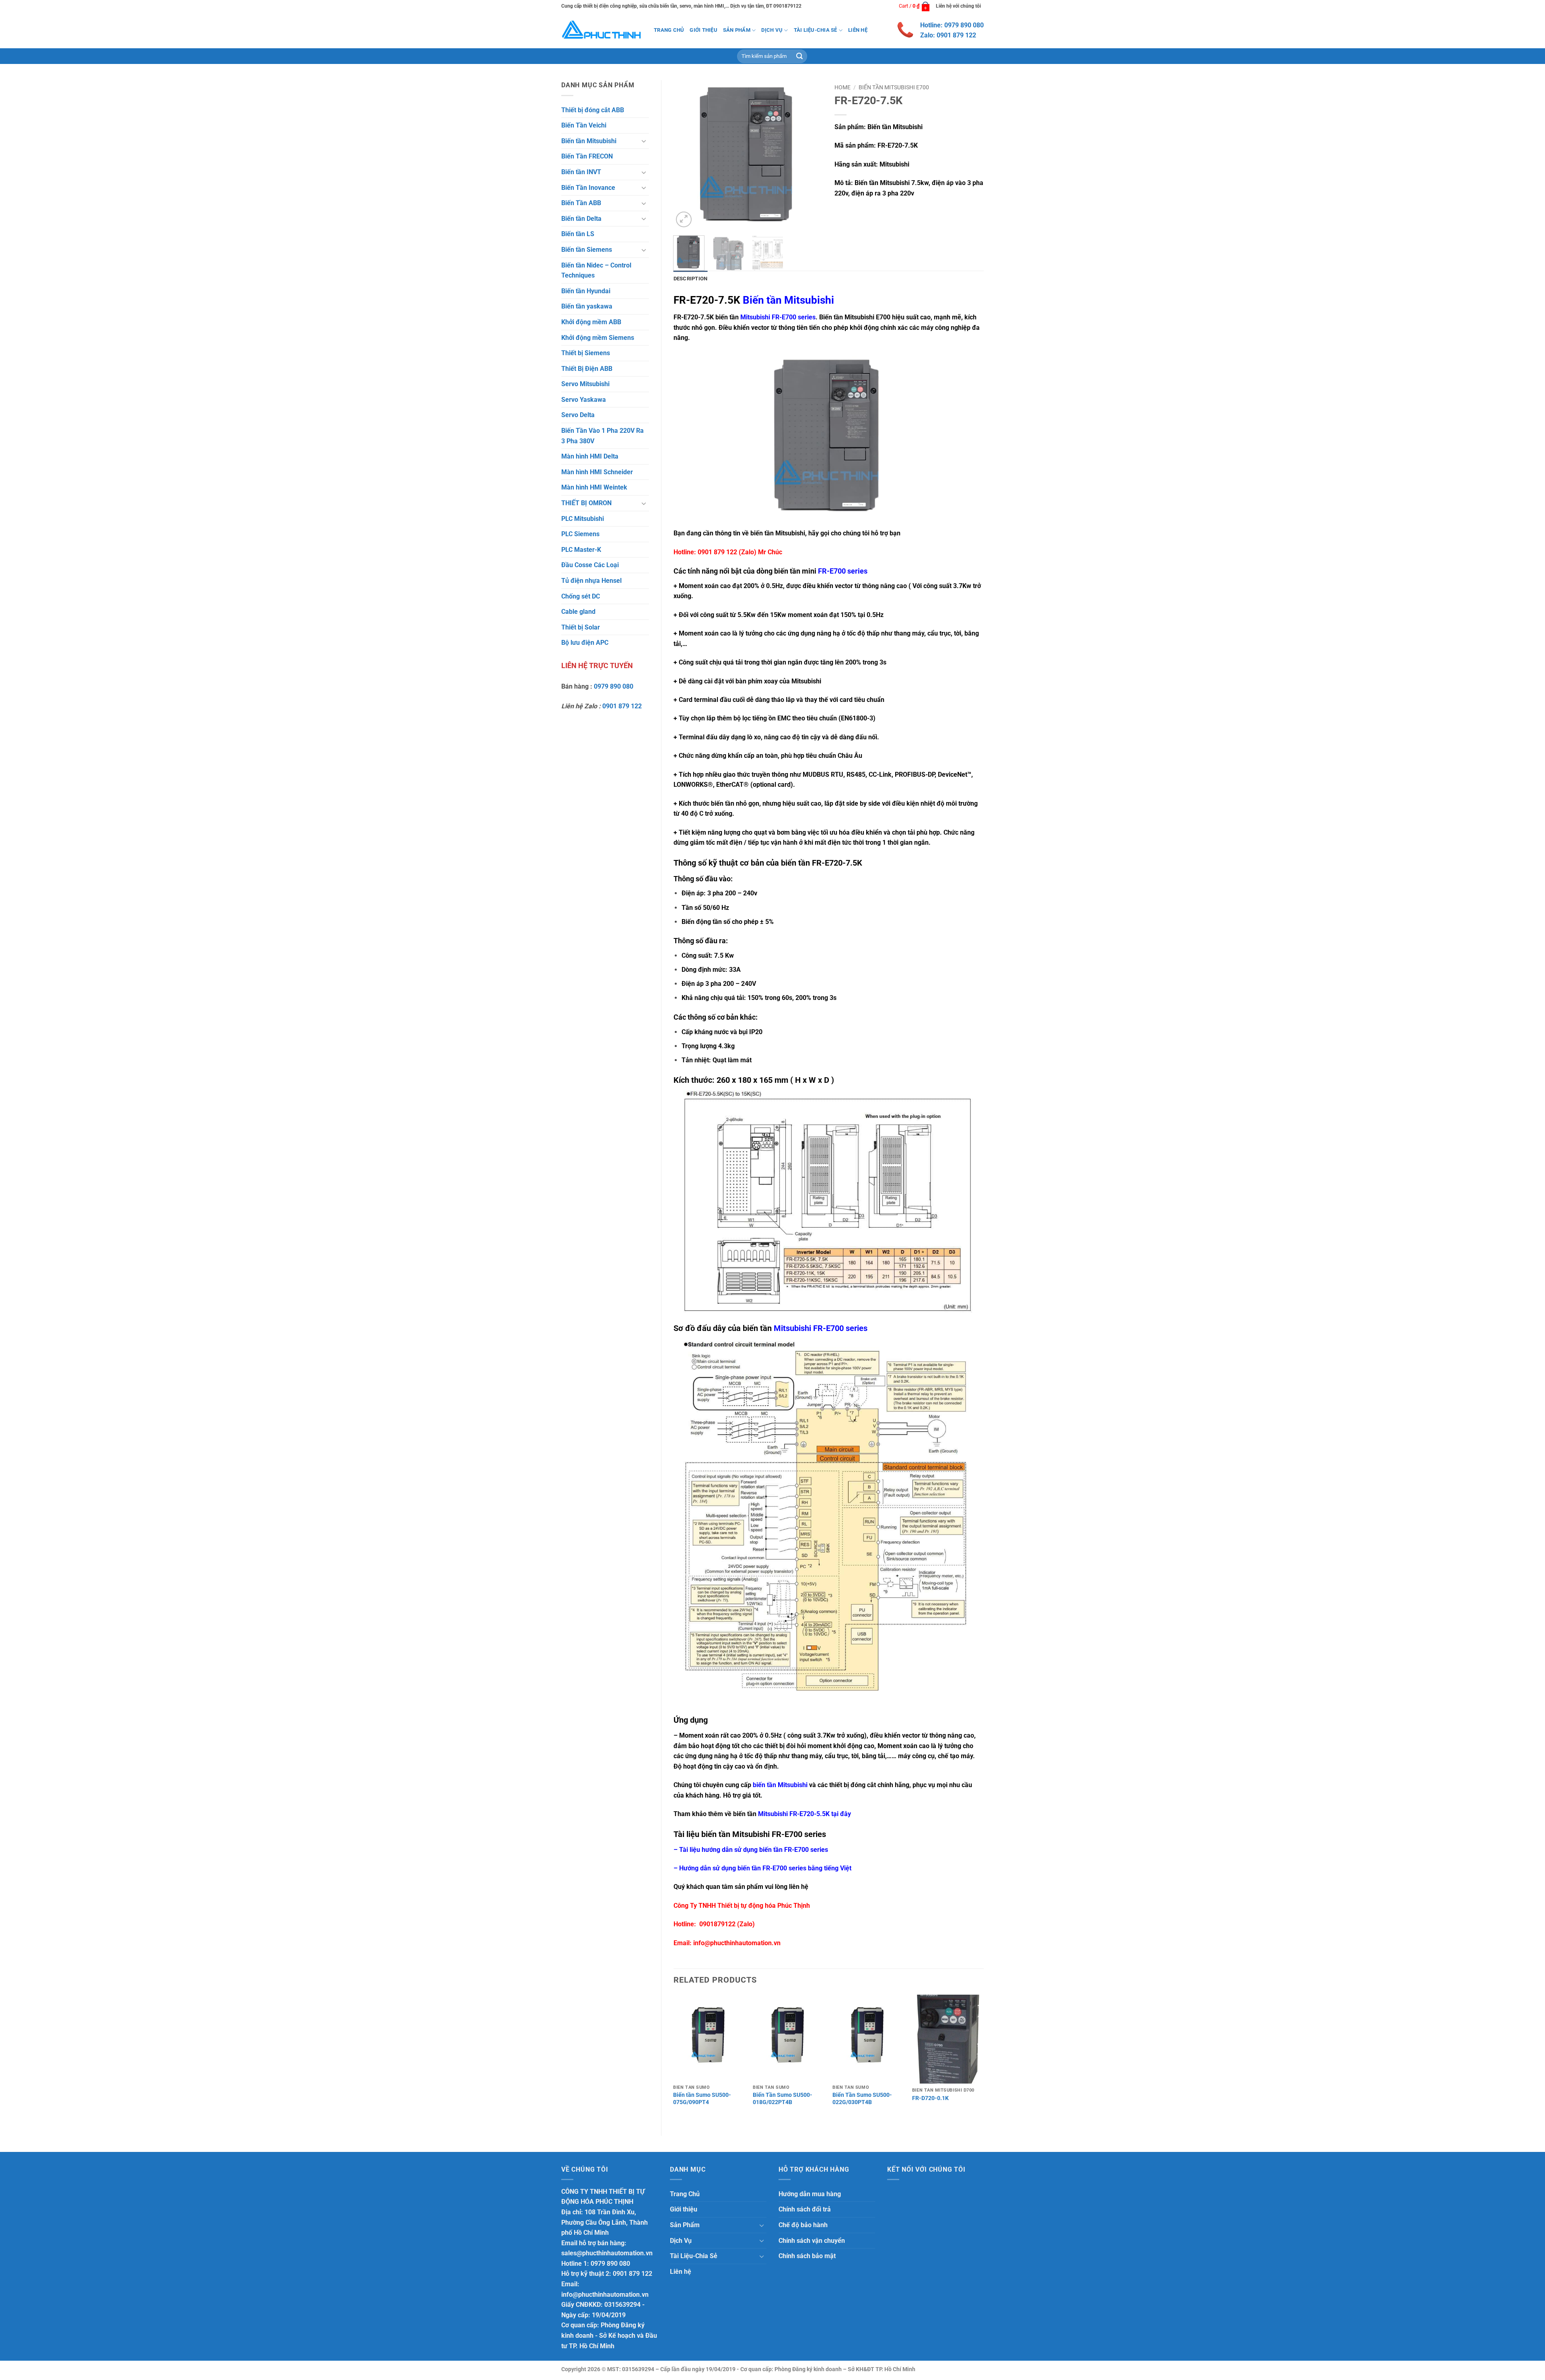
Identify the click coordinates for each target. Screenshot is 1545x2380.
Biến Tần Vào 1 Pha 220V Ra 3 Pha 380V (603, 436)
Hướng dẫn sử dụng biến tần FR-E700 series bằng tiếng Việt (765, 1868)
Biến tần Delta (581, 219)
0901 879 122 (622, 706)
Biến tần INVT (581, 172)
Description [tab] (691, 279)
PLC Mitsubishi (583, 519)
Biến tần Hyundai (586, 291)
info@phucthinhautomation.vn (737, 1943)
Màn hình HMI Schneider (597, 472)
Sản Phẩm (737, 30)
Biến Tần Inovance (588, 188)
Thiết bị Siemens (586, 353)
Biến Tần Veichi (584, 125)
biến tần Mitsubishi (780, 1785)
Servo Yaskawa (584, 400)
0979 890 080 (614, 686)
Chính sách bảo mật (807, 2256)
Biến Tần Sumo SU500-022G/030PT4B (862, 2099)
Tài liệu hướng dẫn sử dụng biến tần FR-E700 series (754, 1850)
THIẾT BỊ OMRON (586, 503)
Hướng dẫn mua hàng (810, 2194)
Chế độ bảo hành (803, 2225)
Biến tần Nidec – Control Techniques (596, 271)
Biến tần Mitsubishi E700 (894, 87)
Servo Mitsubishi (585, 384)
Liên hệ (858, 30)
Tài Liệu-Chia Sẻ (816, 30)
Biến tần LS (578, 234)
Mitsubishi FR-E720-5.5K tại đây (804, 1814)
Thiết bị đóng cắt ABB (593, 110)
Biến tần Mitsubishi (589, 141)
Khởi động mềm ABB (591, 322)
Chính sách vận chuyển (812, 2241)
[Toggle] (644, 141)
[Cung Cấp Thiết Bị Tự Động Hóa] (602, 30)
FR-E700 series (843, 571)
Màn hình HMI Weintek (594, 487)
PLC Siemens (580, 534)
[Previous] (686, 155)
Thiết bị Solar (581, 627)
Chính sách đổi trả (805, 2209)
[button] (915, 6)
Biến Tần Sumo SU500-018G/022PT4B (783, 2099)
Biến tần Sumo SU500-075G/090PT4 (702, 2099)
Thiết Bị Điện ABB (587, 369)
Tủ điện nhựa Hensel (591, 581)
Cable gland (578, 612)
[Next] (810, 155)
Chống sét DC (581, 596)
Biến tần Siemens (587, 250)
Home (843, 87)
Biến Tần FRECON (587, 156)
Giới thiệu (703, 30)
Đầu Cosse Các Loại (590, 565)
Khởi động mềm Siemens (598, 338)
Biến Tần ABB (581, 203)
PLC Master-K (581, 550)
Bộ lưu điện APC (585, 643)
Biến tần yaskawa (587, 306)
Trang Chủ (669, 30)
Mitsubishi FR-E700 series (778, 317)
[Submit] (799, 56)
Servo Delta (578, 415)
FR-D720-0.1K (930, 2098)
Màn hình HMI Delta (590, 456)
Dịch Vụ (772, 30)
